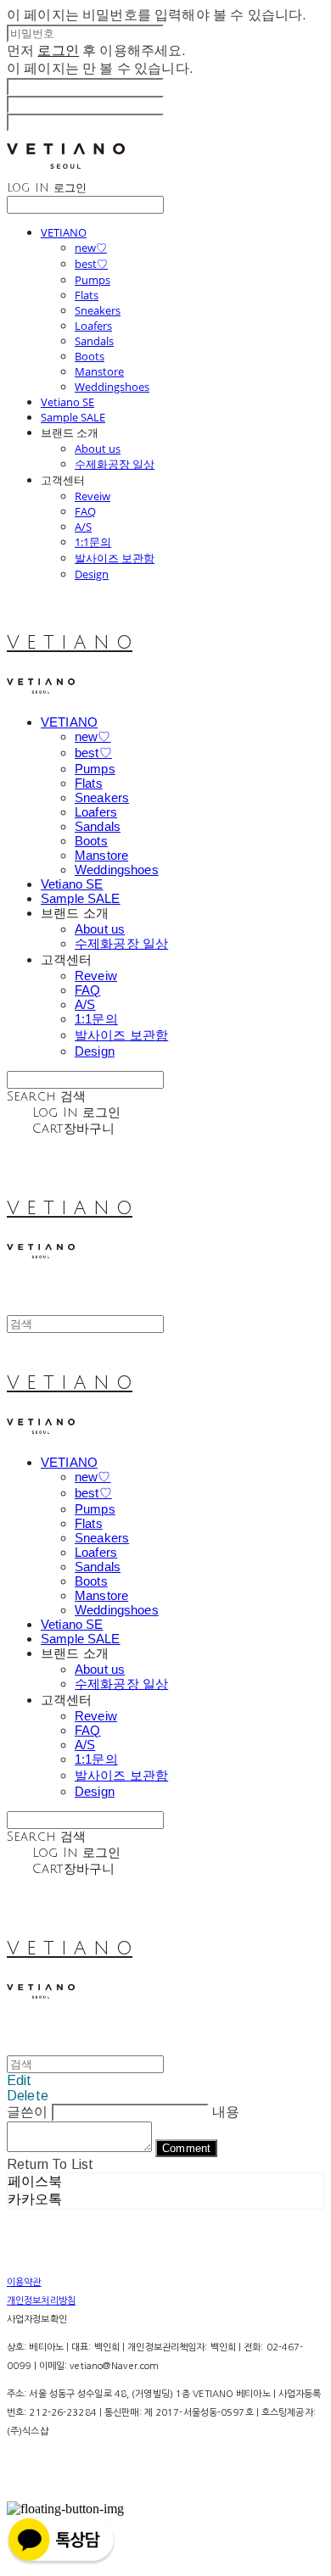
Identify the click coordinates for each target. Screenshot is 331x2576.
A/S (83, 527)
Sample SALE (73, 417)
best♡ (91, 264)
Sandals (94, 341)
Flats (87, 295)
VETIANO (64, 232)
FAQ (85, 511)
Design (92, 574)
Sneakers (98, 310)
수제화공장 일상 (115, 464)
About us (98, 449)
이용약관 (24, 2282)
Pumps (93, 280)
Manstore (99, 371)
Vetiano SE (67, 402)
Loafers (93, 326)
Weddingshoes (112, 387)
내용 (226, 2112)
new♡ (91, 248)
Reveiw (93, 496)
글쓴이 (27, 2112)
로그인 (58, 50)
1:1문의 (93, 542)
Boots (90, 356)
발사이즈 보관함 (115, 558)
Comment (186, 2148)
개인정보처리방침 (41, 2301)
